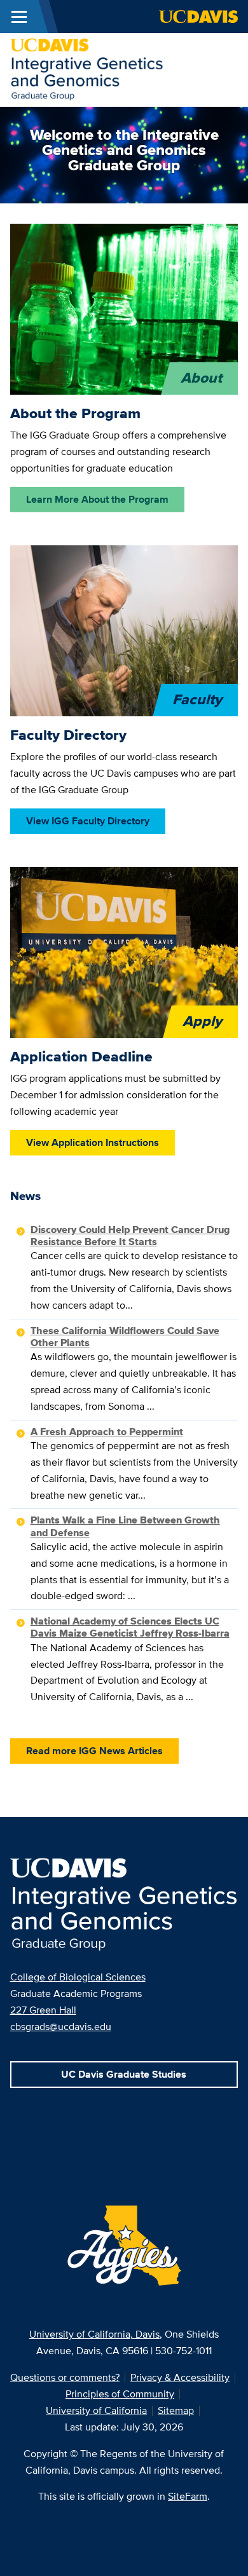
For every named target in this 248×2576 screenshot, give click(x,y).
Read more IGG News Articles (94, 1751)
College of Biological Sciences (78, 1977)
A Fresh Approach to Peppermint (107, 1432)
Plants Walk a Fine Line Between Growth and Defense (125, 1526)
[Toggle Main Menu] (19, 17)
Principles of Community (120, 2394)
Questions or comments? (65, 2377)
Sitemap (176, 2410)
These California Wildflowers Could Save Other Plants (125, 1337)
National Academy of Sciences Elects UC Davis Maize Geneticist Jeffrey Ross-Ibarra (130, 1627)
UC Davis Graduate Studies (124, 2074)
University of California (96, 2410)
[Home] (87, 69)
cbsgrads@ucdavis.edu (61, 2027)
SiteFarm (188, 2496)
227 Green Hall (43, 2010)
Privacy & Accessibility (180, 2377)
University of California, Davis (94, 2334)
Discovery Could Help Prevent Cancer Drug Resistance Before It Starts (130, 1236)
